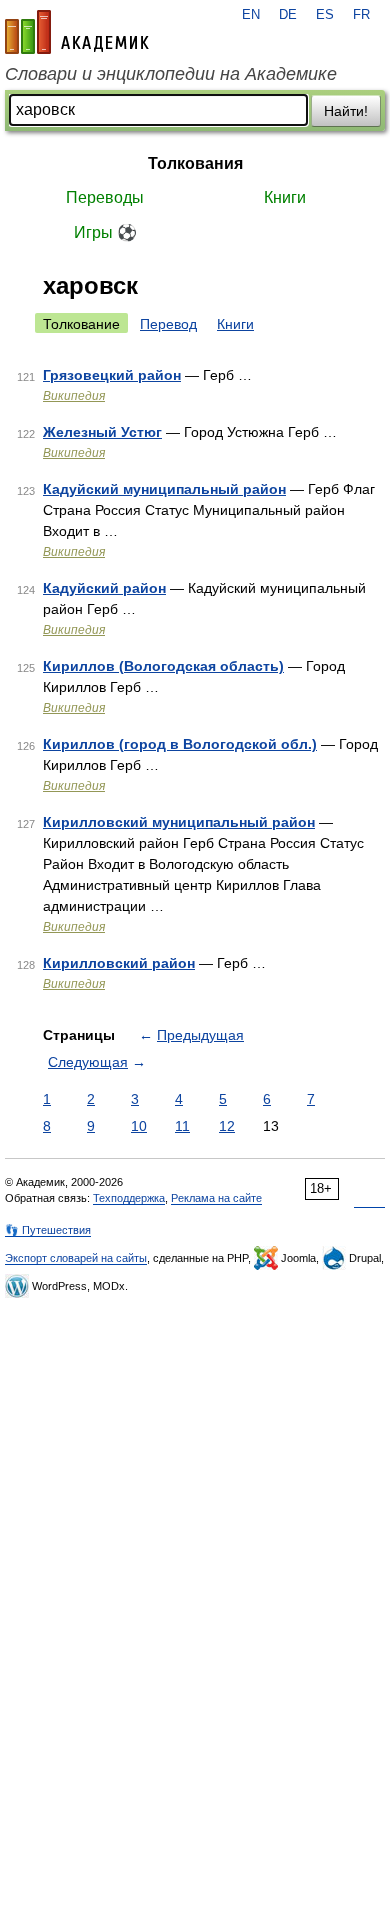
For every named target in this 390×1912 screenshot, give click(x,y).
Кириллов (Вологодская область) (163, 666)
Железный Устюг (102, 432)
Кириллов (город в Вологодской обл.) (180, 744)
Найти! (346, 111)
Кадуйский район (104, 588)
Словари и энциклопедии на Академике (171, 74)
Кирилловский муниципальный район (179, 822)
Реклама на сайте (216, 1198)
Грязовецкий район (112, 375)
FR (361, 15)
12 (227, 1126)
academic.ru (77, 32)
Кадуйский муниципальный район (164, 489)
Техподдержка (129, 1198)
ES (325, 15)
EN (251, 15)
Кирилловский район (119, 963)
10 (139, 1126)
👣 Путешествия (48, 1230)
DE (288, 15)
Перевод (168, 324)
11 (182, 1126)
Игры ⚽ (105, 232)
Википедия (74, 396)
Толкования (195, 163)
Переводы (105, 197)
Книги (285, 197)
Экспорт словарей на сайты (76, 1258)
